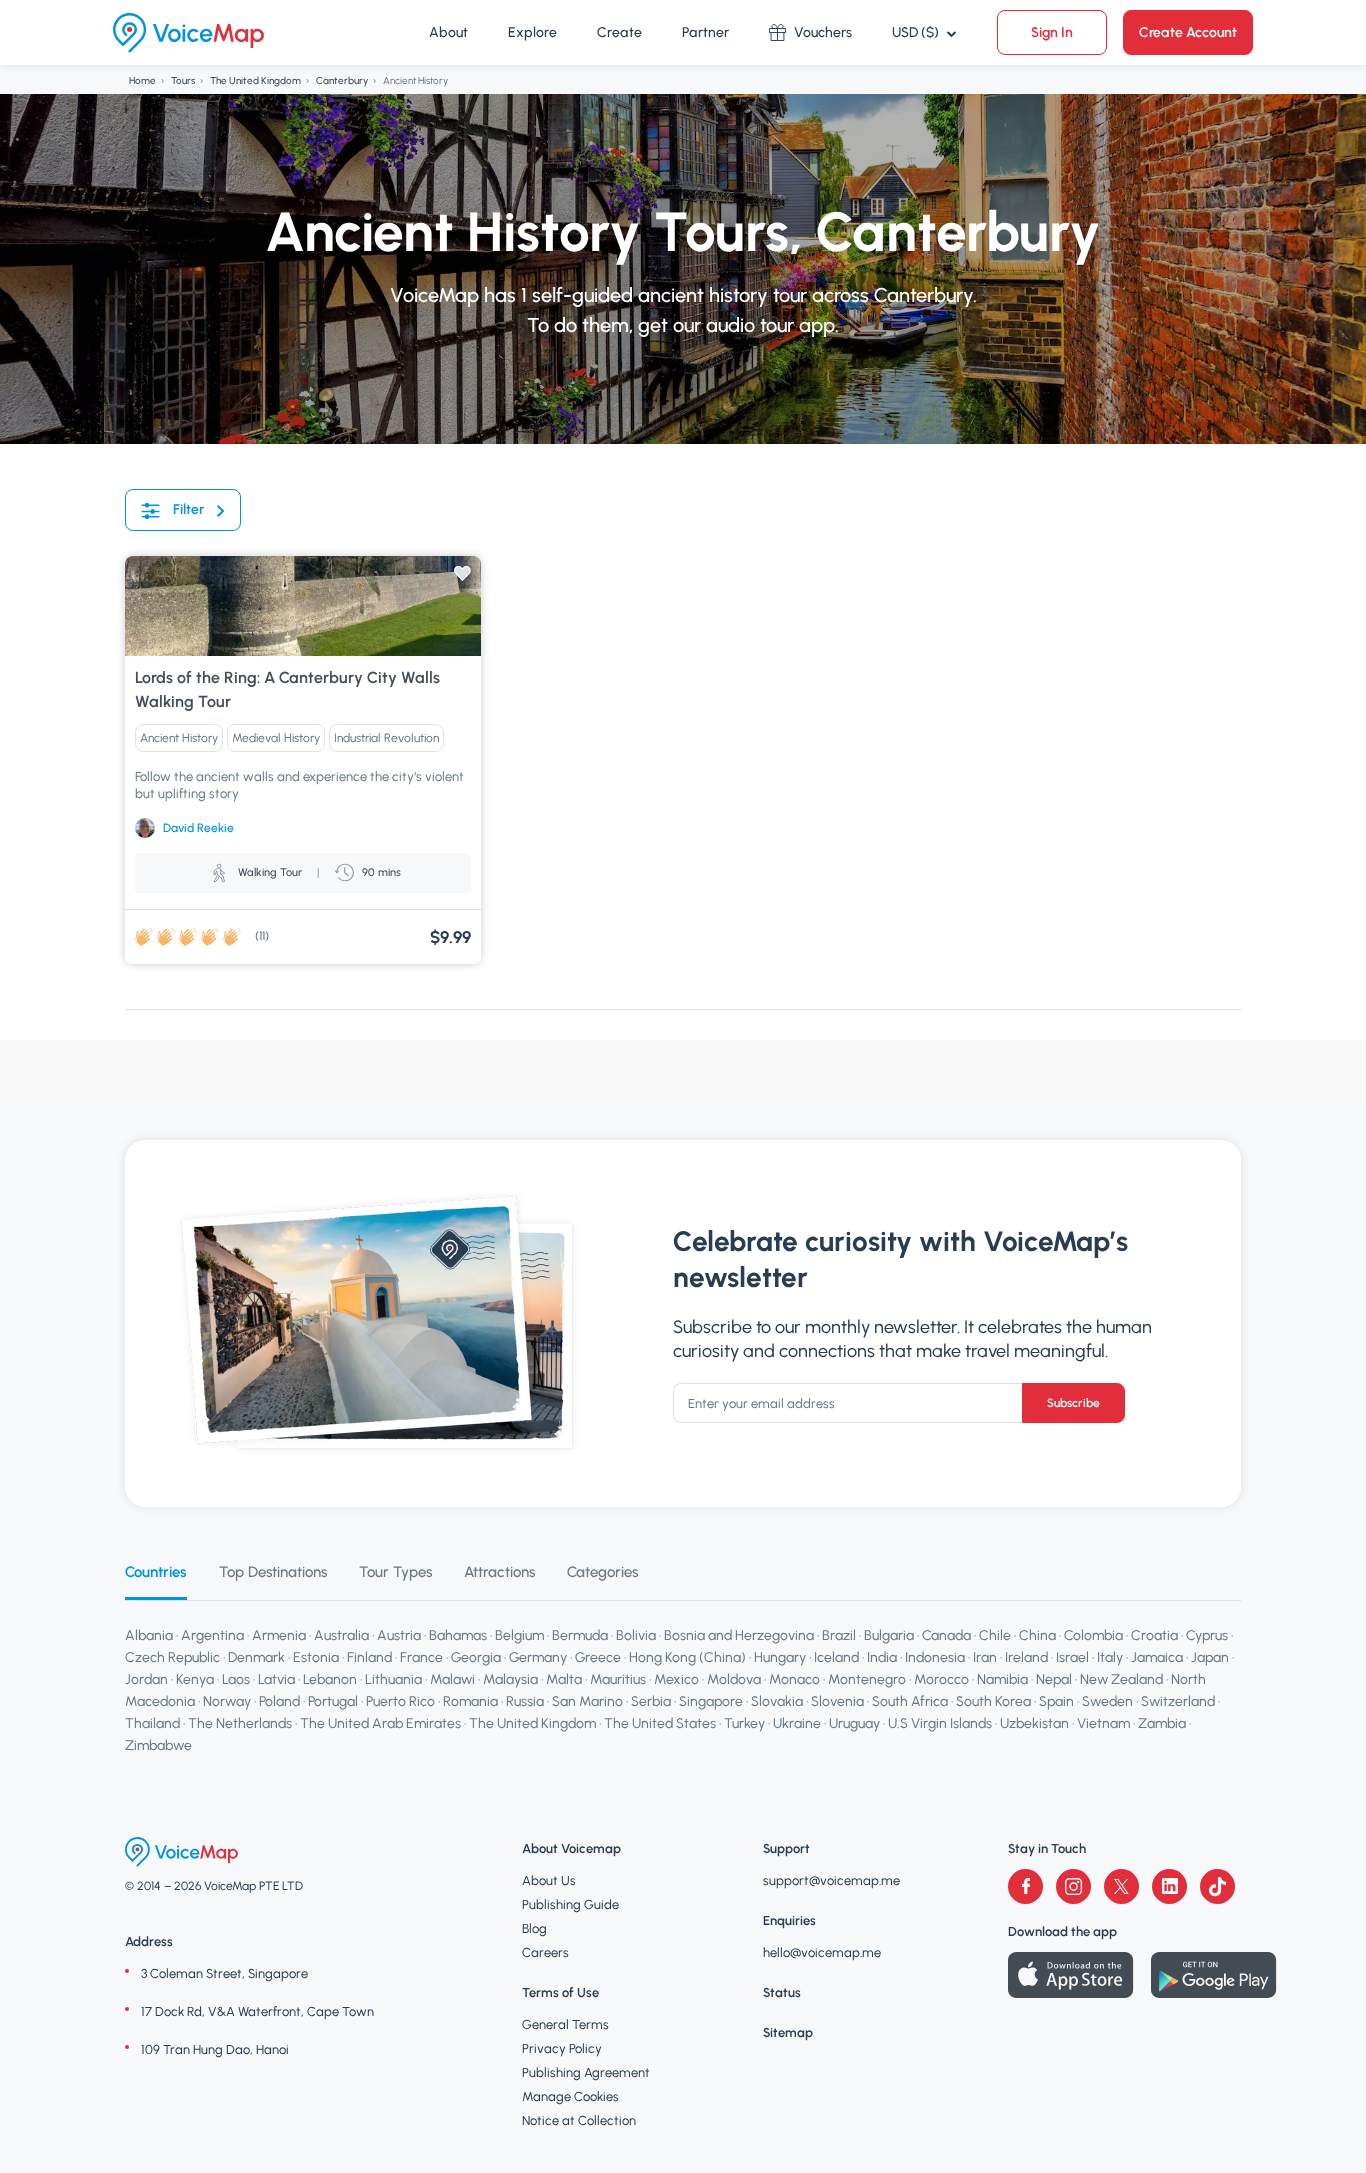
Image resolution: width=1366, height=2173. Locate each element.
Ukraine (797, 1723)
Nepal (1054, 1679)
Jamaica (1157, 1657)
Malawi (452, 1679)
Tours (183, 80)
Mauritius (618, 1679)
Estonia (316, 1657)
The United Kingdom (255, 80)
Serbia (651, 1701)
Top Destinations (273, 1572)
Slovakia (777, 1701)
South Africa (910, 1701)
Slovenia (837, 1701)
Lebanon (330, 1679)
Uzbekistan (1034, 1723)
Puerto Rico (400, 1701)
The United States (660, 1723)
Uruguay (854, 1723)
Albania (149, 1635)
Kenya (195, 1679)
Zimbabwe (158, 1745)
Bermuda (580, 1635)
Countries (156, 1572)
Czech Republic (172, 1657)
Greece (598, 1657)
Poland (279, 1701)
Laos (236, 1679)
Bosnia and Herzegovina (739, 1635)
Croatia (1154, 1635)
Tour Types (395, 1572)
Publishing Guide (570, 1904)
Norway (227, 1701)
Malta (564, 1679)
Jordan (146, 1679)
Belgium (519, 1635)
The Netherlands (240, 1723)
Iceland (836, 1657)
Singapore (711, 1701)
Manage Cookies (570, 2096)
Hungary (780, 1657)
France (421, 1657)
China (1037, 1635)
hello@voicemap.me (822, 1952)
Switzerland (1178, 1701)
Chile (995, 1635)
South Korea (993, 1701)
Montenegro (867, 1679)
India (882, 1657)
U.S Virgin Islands (940, 1723)
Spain (1056, 1701)
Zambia (1162, 1723)
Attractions (499, 1572)
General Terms (565, 2024)
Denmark (256, 1657)
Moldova (734, 1679)
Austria (399, 1635)
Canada (946, 1635)
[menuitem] (448, 33)
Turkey (744, 1723)
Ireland (1026, 1657)
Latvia (276, 1679)
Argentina (212, 1635)
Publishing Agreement (586, 2072)
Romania (470, 1701)
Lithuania (393, 1679)
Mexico (676, 1679)
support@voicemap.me (831, 1880)
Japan (1210, 1657)
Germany (538, 1657)
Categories (602, 1572)
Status (782, 1992)
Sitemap (788, 2032)
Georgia (476, 1657)
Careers (545, 1952)
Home (142, 80)
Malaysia (510, 1679)
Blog (534, 1928)
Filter (188, 509)
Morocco (941, 1679)
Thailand (152, 1723)
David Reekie (198, 828)
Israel (1072, 1657)
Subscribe (1073, 1403)
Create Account (1188, 32)
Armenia (279, 1635)
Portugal (333, 1701)
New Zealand (1121, 1679)
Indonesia (935, 1657)
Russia (525, 1701)
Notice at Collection (579, 2120)
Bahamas (458, 1635)
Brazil (839, 1635)
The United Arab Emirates (380, 1723)
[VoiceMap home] (188, 33)
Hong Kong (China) (687, 1657)
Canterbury (342, 80)
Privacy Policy (562, 2048)
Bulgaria (889, 1635)
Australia (341, 1635)
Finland (369, 1657)
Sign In (1052, 32)
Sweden (1107, 1701)
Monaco (794, 1679)
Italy (1110, 1657)
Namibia (1002, 1679)
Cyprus (1207, 1635)
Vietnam (1103, 1723)
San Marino (587, 1701)
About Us (549, 1880)
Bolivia (636, 1635)
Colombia (1093, 1635)
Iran (985, 1657)
